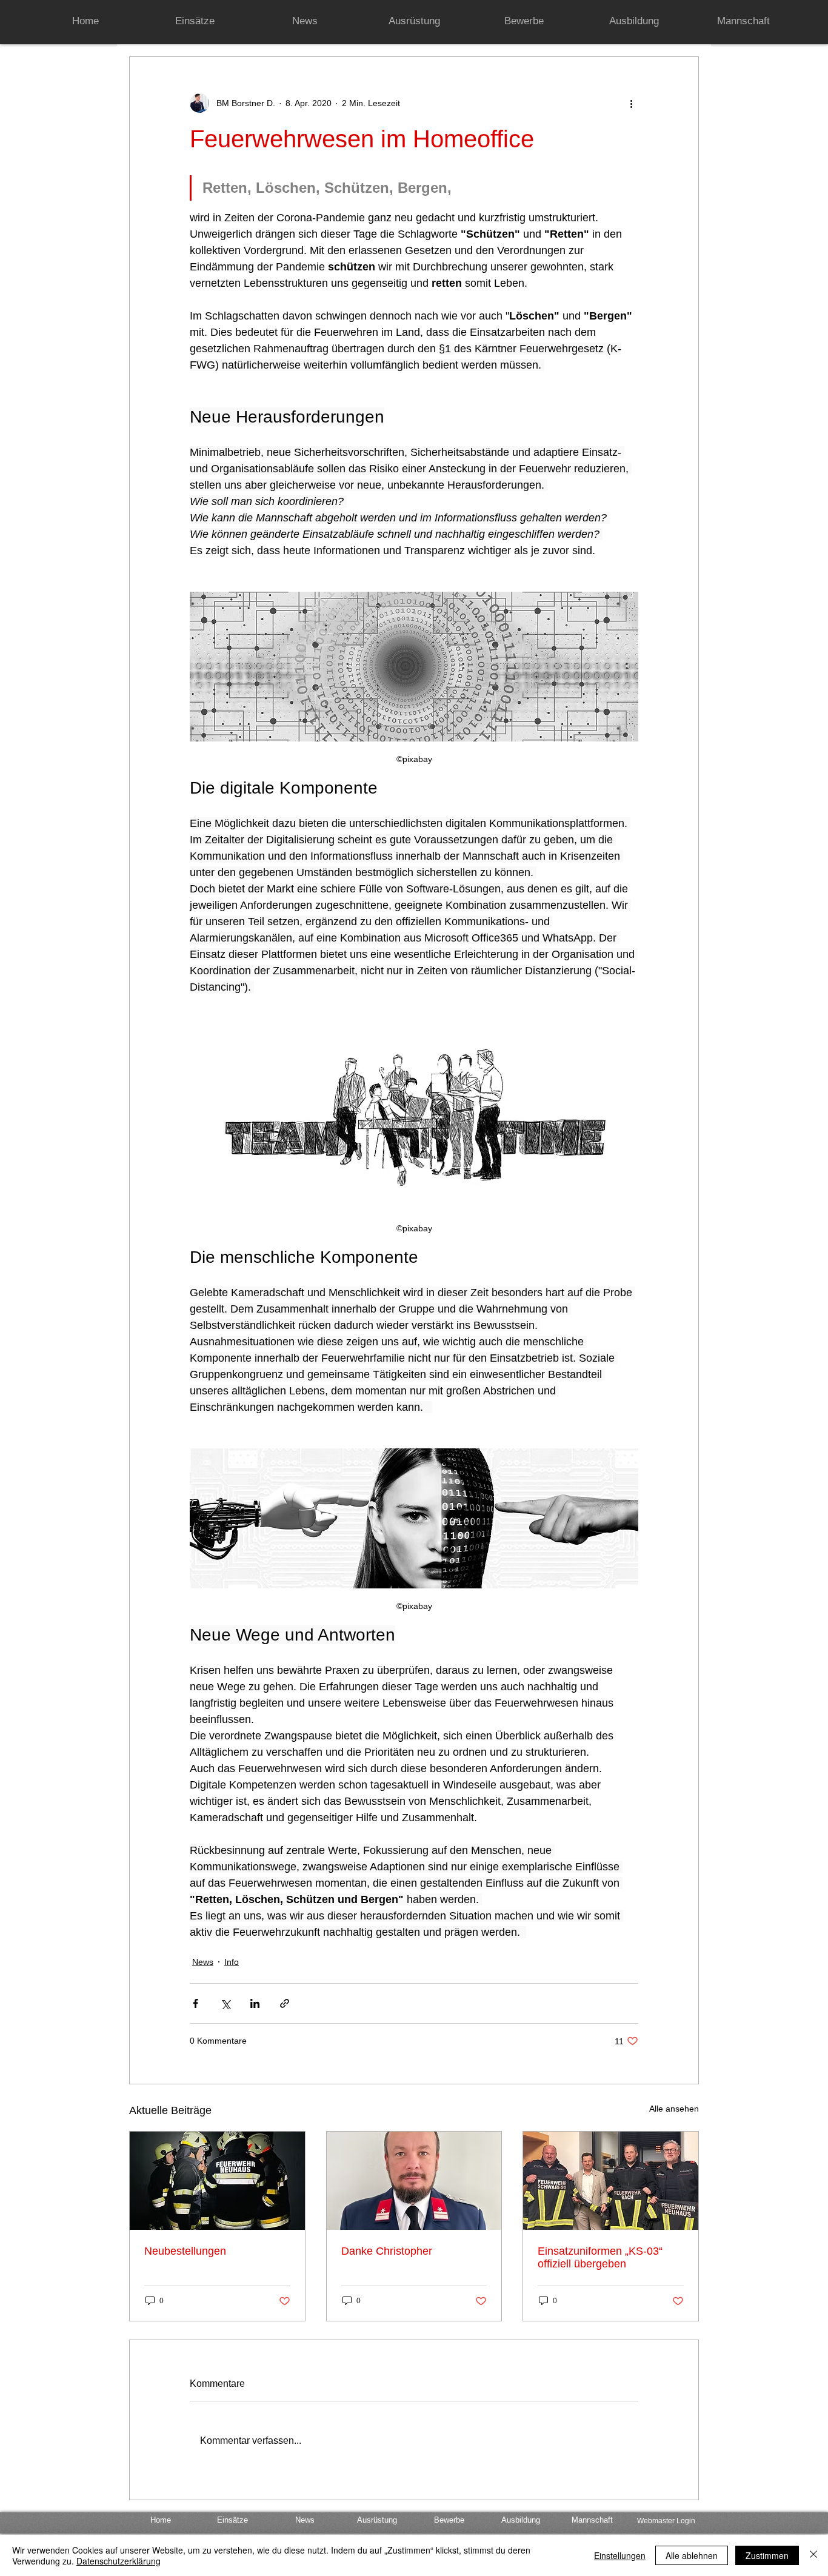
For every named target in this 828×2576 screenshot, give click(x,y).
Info (232, 1962)
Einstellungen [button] (620, 2555)
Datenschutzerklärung (119, 2561)
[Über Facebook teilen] (195, 2003)
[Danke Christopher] (414, 2181)
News (203, 1962)
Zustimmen (767, 2555)
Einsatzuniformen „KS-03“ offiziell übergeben (600, 2257)
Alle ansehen (674, 2109)
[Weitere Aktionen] (631, 103)
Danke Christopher (387, 2251)
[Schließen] (813, 2555)
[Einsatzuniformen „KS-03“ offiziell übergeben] (611, 2181)
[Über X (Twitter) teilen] (225, 2003)
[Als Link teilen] (285, 2003)
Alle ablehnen (692, 2555)
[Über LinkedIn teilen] (255, 2003)
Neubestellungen (185, 2251)
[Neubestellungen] (217, 2181)
